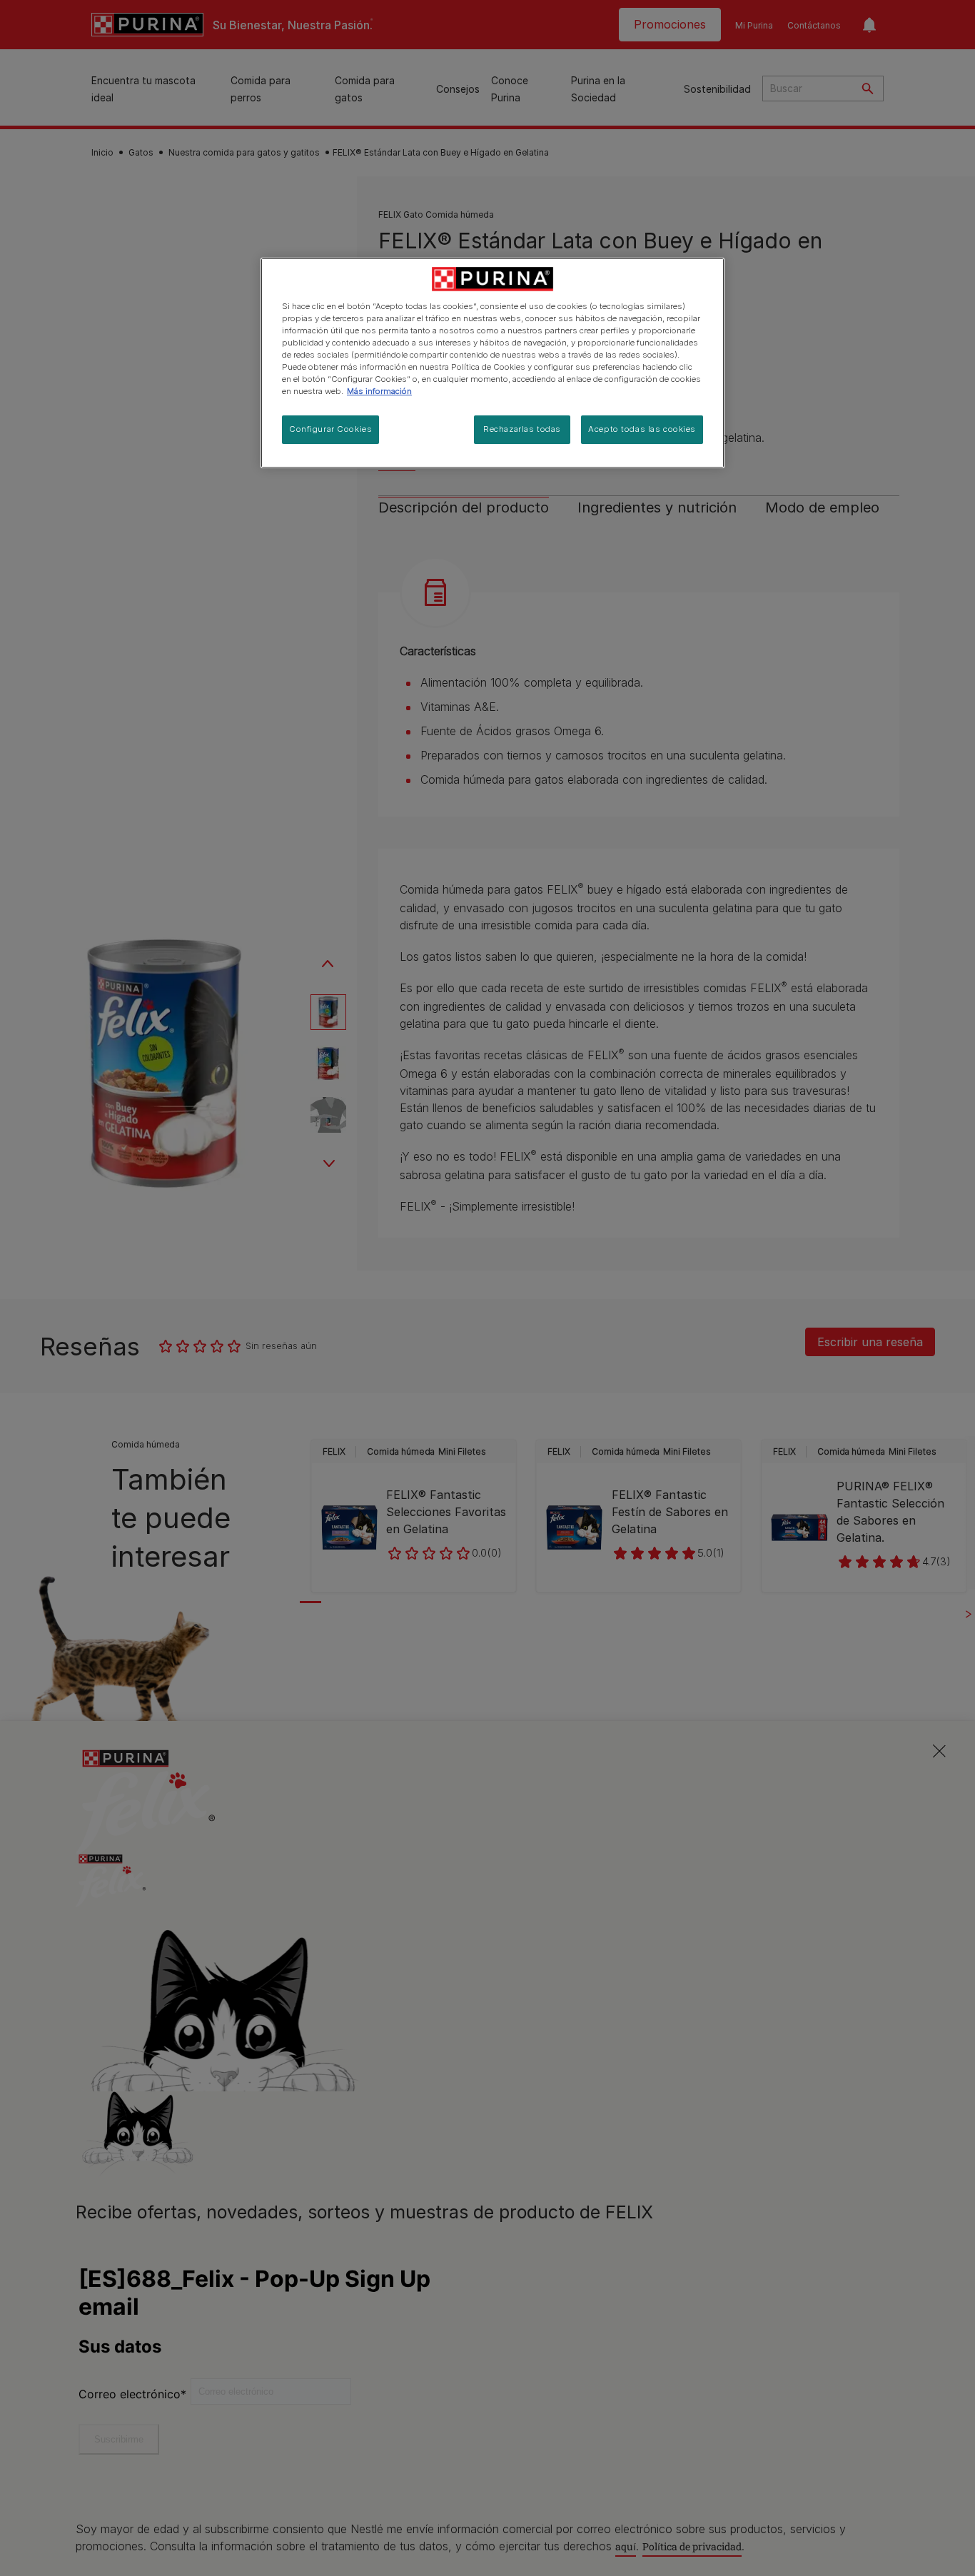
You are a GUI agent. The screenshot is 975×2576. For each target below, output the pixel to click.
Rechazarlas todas (522, 429)
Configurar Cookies (330, 429)
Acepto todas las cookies (642, 429)
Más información (379, 391)
